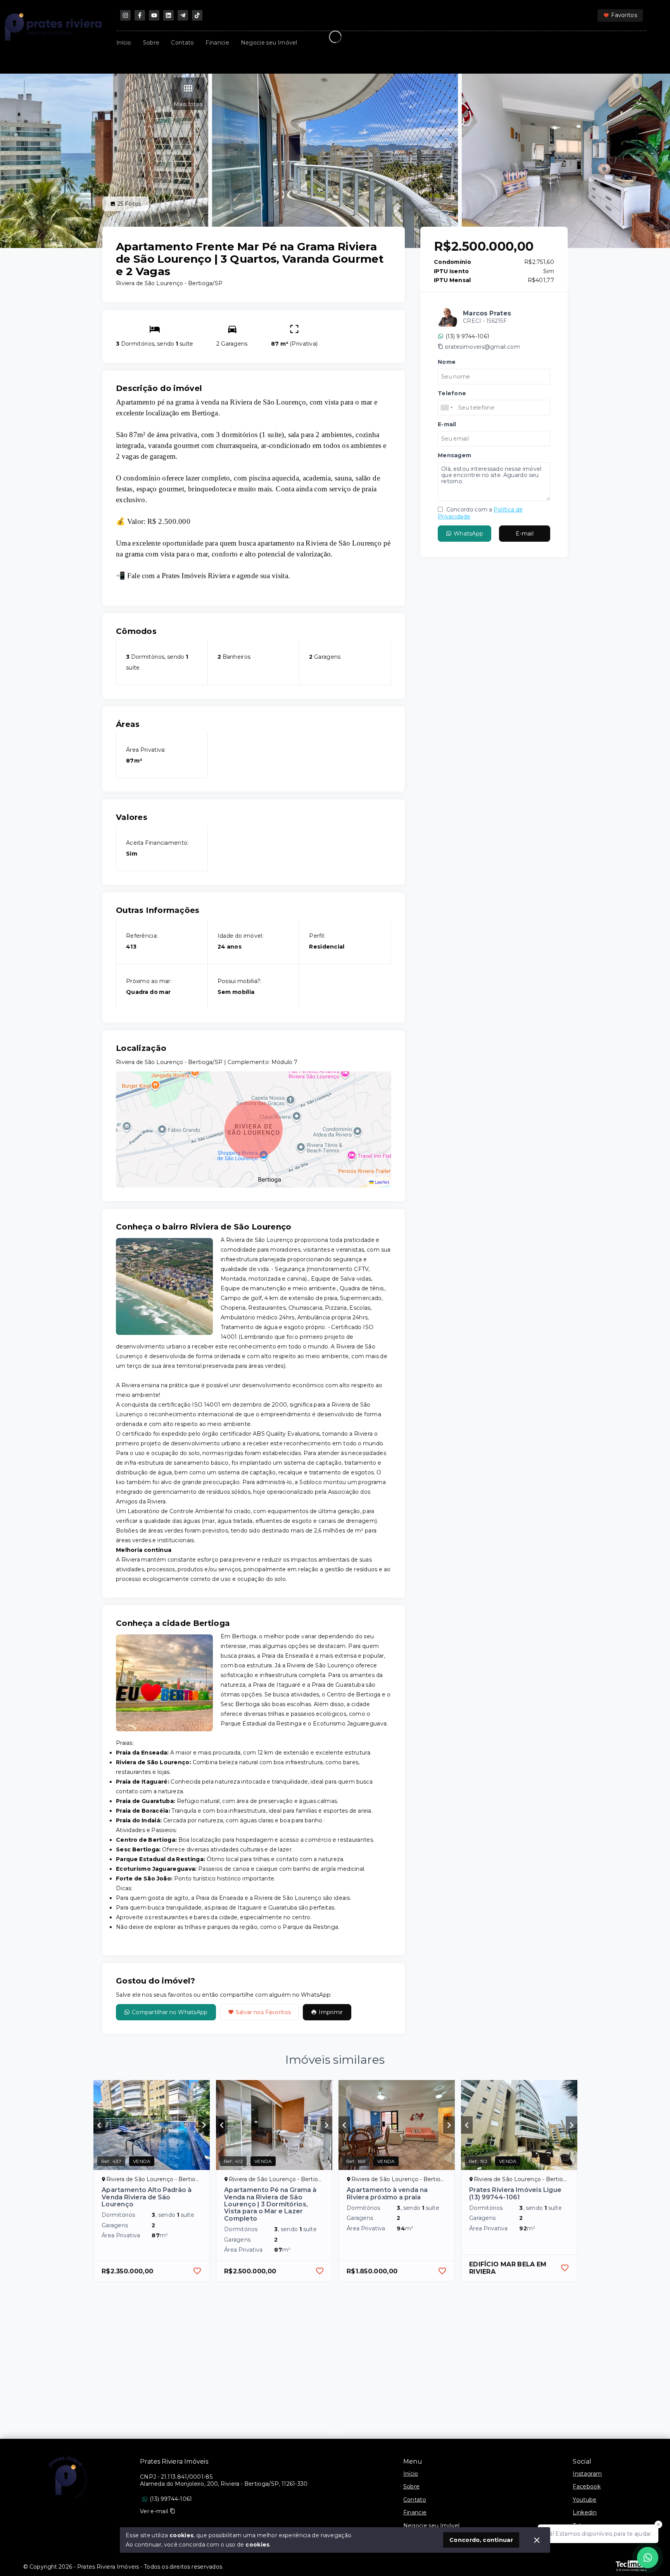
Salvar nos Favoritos (263, 2012)
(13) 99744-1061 (171, 2499)
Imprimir (331, 2012)
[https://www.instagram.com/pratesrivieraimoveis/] (125, 15)
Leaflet (382, 1182)
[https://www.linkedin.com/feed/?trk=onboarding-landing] (168, 15)
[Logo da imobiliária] (68, 2478)
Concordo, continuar (481, 2540)
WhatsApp (468, 533)
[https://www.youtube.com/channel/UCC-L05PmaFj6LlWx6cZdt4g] (154, 15)
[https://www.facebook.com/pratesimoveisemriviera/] (140, 15)
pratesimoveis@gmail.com (483, 347)
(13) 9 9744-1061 (467, 336)
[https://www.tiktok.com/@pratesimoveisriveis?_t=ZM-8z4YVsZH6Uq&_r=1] (197, 15)
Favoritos (624, 15)
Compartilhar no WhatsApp (170, 2012)
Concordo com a (480, 513)
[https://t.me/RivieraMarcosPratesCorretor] (183, 15)
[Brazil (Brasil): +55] (447, 408)
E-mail (525, 533)
